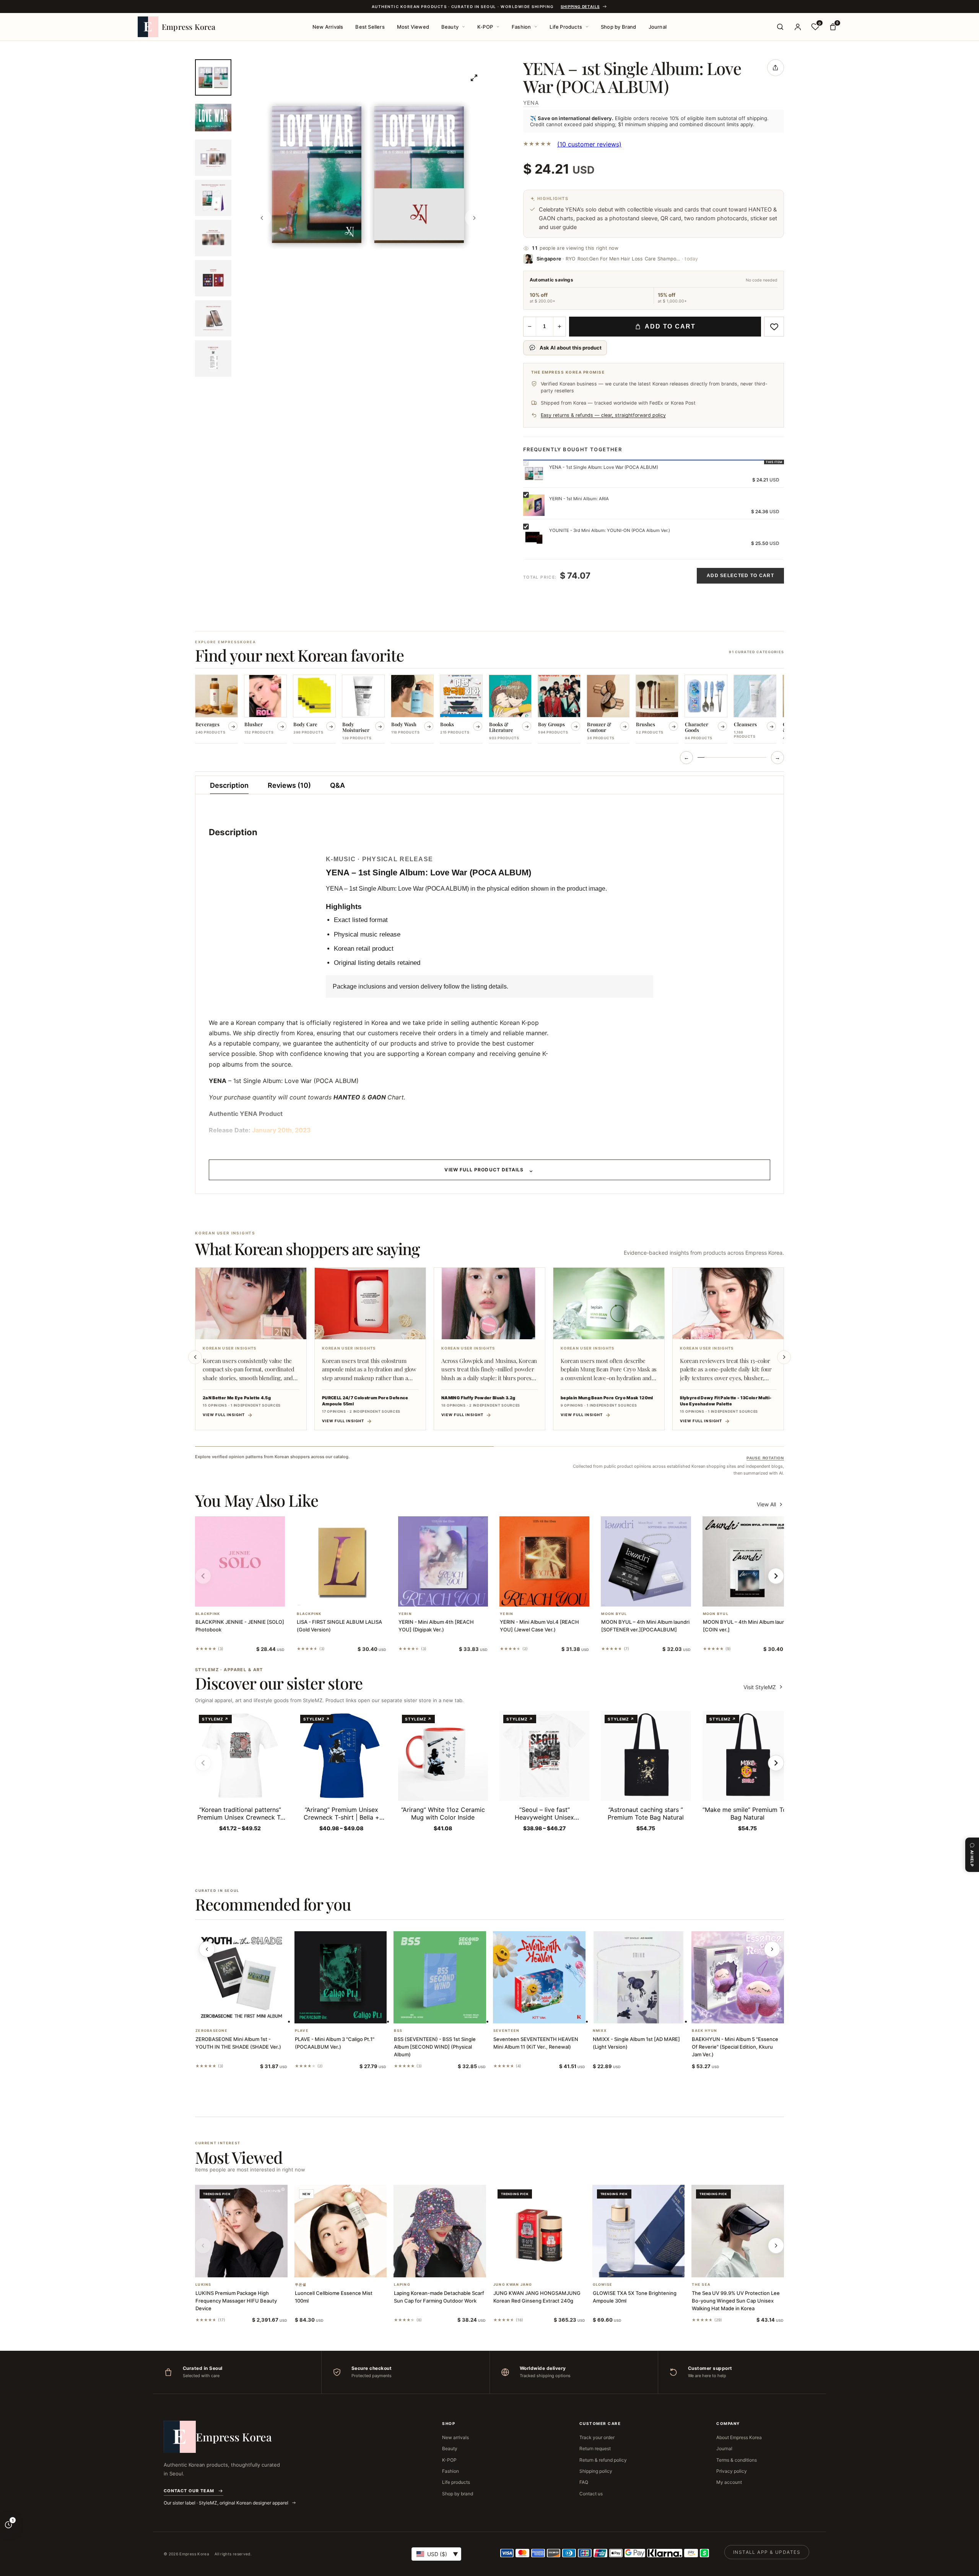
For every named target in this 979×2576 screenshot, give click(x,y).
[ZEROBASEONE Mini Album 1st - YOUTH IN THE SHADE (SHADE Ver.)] (241, 1978)
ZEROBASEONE (211, 2031)
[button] (231, 1597)
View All (766, 1504)
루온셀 (301, 2285)
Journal (658, 27)
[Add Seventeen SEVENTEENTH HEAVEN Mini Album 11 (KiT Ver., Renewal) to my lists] (548, 2013)
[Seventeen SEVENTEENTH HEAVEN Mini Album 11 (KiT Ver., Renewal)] (539, 1978)
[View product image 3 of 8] (213, 158)
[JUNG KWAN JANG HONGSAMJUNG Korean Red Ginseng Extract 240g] (539, 2231)
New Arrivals (328, 27)
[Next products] (772, 1949)
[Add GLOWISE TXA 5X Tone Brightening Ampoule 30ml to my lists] (647, 2267)
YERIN (405, 1614)
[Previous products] (207, 1949)
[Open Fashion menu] (536, 27)
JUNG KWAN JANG (513, 2285)
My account (729, 2482)
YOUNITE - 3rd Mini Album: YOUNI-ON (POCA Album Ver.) (610, 530)
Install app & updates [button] (767, 2552)
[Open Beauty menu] (463, 27)
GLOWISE (603, 2285)
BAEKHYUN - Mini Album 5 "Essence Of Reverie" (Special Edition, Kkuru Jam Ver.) (735, 2047)
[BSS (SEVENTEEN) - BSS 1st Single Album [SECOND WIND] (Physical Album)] (440, 1978)
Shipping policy (596, 2471)
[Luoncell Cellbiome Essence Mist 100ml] (341, 2231)
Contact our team (189, 2491)
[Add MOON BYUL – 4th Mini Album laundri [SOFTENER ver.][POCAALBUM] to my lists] (655, 1597)
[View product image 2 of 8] (213, 118)
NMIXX (600, 2031)
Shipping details (580, 7)
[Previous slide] (195, 1357)
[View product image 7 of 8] (213, 318)
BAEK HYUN (704, 2031)
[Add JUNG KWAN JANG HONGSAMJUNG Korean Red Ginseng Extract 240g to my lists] (548, 2267)
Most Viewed (413, 27)
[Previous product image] (262, 218)
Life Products (566, 27)
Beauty (450, 27)
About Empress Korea (739, 2437)
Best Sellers (370, 27)
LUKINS (203, 2285)
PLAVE (302, 2031)
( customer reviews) (589, 144)
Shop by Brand (619, 27)
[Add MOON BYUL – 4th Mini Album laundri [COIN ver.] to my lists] (756, 1597)
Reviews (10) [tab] (289, 785)
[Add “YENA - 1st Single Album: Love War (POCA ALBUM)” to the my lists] (774, 327)
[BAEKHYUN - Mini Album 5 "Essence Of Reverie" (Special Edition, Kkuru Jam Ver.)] (738, 1978)
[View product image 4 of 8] (213, 198)
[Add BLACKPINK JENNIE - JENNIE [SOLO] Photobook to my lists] (249, 1597)
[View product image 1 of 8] (213, 77)
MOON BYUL (614, 1614)
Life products (456, 2482)
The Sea (701, 2285)
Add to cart (670, 326)
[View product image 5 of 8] (213, 238)
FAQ (584, 2482)
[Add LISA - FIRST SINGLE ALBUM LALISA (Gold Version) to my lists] (351, 1597)
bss (398, 2031)
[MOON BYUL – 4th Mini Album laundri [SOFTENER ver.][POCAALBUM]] (646, 1561)
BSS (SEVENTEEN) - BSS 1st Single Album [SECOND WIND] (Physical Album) (435, 2047)
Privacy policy (732, 2471)
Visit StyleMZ (764, 1687)
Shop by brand (458, 2494)
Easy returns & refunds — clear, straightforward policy (603, 415)
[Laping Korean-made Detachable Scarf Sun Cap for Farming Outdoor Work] (440, 2231)
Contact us (591, 2494)
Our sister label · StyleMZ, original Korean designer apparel (227, 2503)
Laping (402, 2285)
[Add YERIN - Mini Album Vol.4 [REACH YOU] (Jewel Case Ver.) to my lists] (554, 1597)
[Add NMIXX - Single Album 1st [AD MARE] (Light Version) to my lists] (647, 2013)
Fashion (521, 27)
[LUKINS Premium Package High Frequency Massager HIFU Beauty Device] (241, 2231)
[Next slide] (784, 1357)
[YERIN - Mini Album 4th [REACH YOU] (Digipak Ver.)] (443, 1561)
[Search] (780, 27)
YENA (531, 103)
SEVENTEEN (506, 2031)
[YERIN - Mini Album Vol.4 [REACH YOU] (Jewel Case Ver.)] (544, 1561)
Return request (595, 2448)
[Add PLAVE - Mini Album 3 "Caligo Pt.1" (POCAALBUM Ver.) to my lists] (350, 2013)
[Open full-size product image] (474, 78)
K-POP (485, 27)
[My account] (798, 27)
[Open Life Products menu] (587, 27)
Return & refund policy (603, 2460)
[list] (489, 710)
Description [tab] (229, 785)
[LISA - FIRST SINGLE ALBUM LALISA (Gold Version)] (341, 1561)
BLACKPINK (208, 1614)
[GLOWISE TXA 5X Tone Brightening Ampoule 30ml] (639, 2231)
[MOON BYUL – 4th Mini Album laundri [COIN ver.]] (747, 1561)
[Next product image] (474, 218)
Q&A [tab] (337, 785)
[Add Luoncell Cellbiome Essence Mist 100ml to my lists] (350, 2267)
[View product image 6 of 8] (213, 278)
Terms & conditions (737, 2460)
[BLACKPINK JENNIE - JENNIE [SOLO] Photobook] (240, 1561)
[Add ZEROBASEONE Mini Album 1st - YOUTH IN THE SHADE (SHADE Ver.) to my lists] (250, 2013)
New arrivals (455, 2437)
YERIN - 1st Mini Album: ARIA (579, 499)
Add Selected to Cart (740, 576)
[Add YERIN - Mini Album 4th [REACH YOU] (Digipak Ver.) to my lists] (452, 1597)
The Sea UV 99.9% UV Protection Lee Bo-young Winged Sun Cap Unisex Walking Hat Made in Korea (736, 2301)
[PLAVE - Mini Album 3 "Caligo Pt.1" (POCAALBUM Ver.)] (341, 1978)
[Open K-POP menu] (498, 27)
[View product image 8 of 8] (213, 359)
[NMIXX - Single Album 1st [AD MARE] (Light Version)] (639, 1978)
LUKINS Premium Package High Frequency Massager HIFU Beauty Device (236, 2301)
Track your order (597, 2437)
